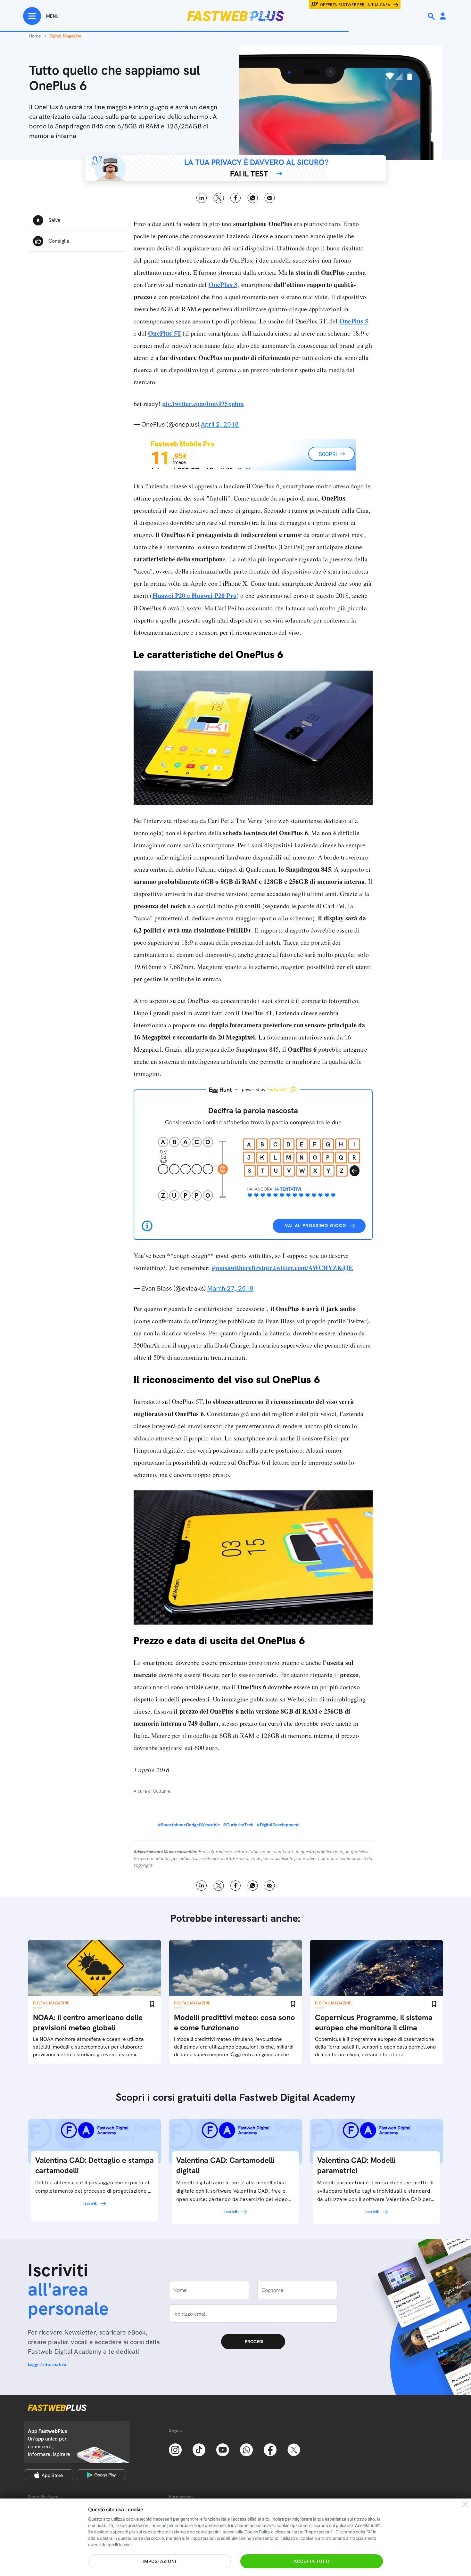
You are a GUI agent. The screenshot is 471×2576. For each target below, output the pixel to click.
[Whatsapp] (246, 2449)
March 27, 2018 (230, 1288)
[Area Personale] (443, 16)
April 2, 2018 (220, 424)
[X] (294, 2449)
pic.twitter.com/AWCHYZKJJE (308, 1268)
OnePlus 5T (165, 333)
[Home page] (235, 16)
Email (270, 198)
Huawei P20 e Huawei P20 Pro (194, 595)
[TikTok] (199, 2449)
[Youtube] (223, 2449)
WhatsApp (253, 198)
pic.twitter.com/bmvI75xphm (203, 404)
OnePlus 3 (223, 285)
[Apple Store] (49, 2475)
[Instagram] (175, 2449)
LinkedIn (202, 198)
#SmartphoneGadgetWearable (189, 1825)
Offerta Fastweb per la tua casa (355, 5)
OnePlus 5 (354, 321)
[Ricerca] (432, 16)
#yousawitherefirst (238, 1268)
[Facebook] (270, 2449)
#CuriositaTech (238, 1825)
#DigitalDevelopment (278, 1825)
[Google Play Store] (101, 2475)
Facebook (236, 198)
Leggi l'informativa (47, 2364)
